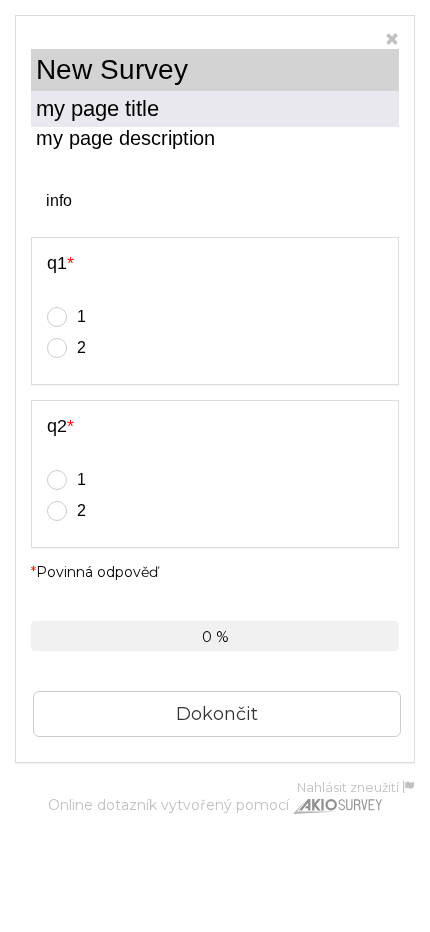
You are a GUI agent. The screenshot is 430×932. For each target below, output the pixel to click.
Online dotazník (102, 805)
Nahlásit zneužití (349, 787)
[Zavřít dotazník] (392, 40)
